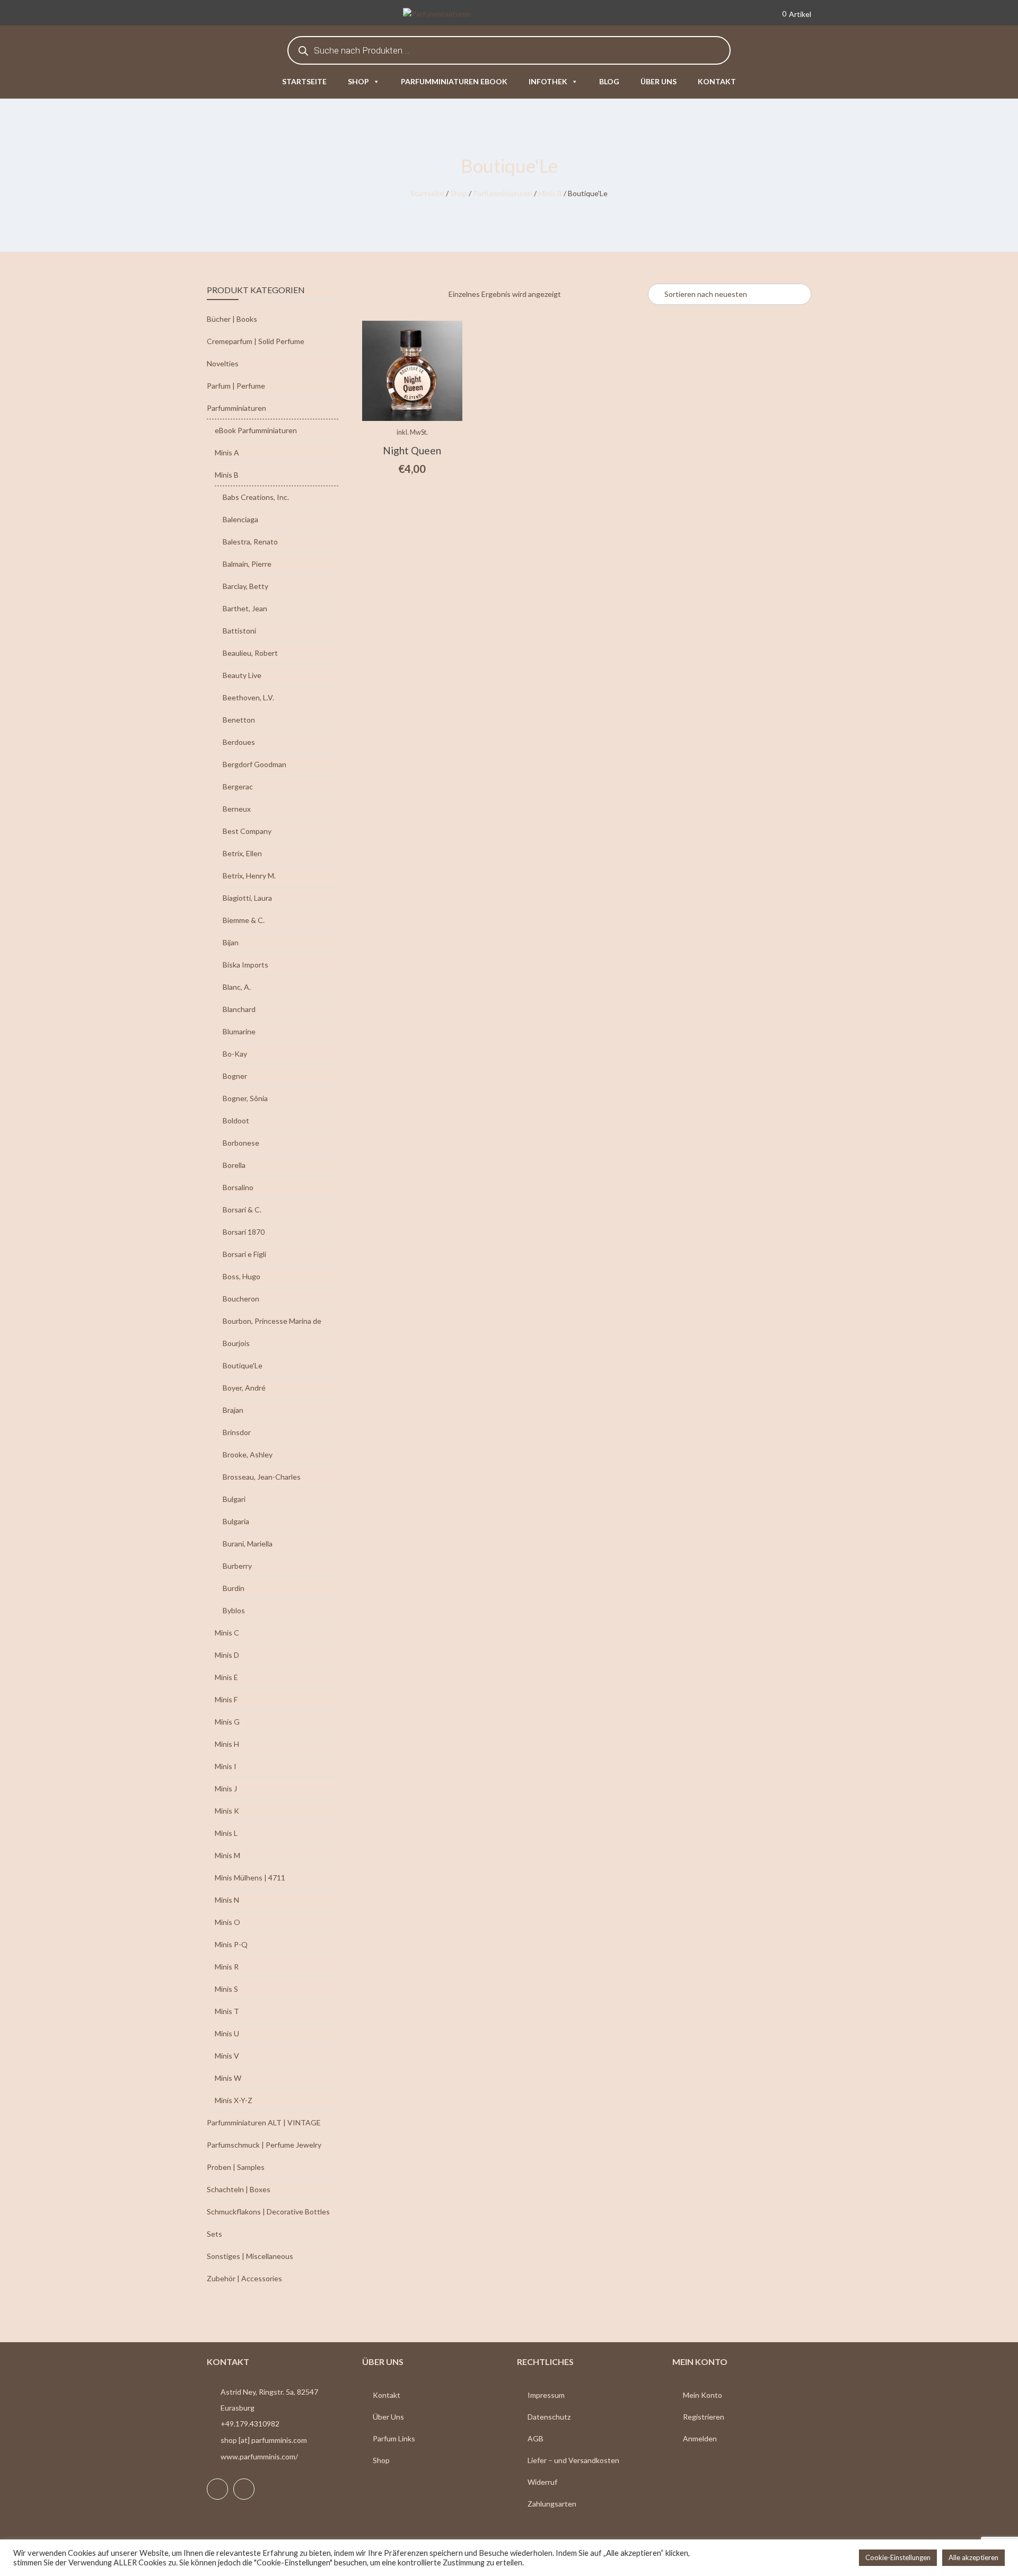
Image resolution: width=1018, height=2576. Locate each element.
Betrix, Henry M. (249, 876)
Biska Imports (245, 965)
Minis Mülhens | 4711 (250, 1878)
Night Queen (412, 450)
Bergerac (238, 786)
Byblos (234, 1610)
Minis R (227, 1967)
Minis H (227, 1744)
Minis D (227, 1655)
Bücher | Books (232, 319)
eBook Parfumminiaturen (256, 430)
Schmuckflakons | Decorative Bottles (268, 2212)
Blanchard (239, 1009)
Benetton (239, 720)
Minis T (227, 2011)
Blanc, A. (237, 987)
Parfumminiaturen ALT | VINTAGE (264, 2122)
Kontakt (717, 81)
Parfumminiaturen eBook (454, 81)
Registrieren (704, 2417)
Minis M (227, 1855)
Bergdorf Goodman (254, 764)
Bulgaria (236, 1521)
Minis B (550, 193)
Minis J (226, 1788)
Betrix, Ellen (242, 853)
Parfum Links (394, 2438)
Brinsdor (237, 1432)
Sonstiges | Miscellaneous (250, 2256)
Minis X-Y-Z (234, 2100)
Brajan (233, 1410)
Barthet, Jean (245, 608)
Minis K (227, 1811)
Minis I (226, 1766)
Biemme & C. (244, 920)
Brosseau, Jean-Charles (262, 1477)
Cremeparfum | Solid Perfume (256, 341)
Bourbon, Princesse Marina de (272, 1321)
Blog (609, 81)
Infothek (548, 81)
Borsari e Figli (244, 1254)
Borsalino (238, 1187)
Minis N (227, 1900)
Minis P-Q (231, 1944)
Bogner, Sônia (245, 1098)
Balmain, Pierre (247, 564)
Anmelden (700, 2438)
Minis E (226, 1677)
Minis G (227, 1722)
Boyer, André (244, 1388)
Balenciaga (240, 519)
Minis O (227, 1922)
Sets (214, 2234)
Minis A (227, 452)
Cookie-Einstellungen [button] (898, 2557)
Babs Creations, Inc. (256, 497)
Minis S (226, 1989)
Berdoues (239, 742)
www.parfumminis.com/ (259, 2456)
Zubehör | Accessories (244, 2278)
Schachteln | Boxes (239, 2189)
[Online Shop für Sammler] (453, 15)
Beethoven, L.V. (248, 697)
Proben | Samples (236, 2167)
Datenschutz (549, 2417)
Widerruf (542, 2482)
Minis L (226, 1833)
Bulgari (234, 1499)
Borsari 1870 (244, 1232)
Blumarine (239, 1031)
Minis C (227, 1633)
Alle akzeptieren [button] (973, 2557)
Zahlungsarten (552, 2504)
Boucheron (241, 1299)
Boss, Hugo (242, 1276)
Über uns (659, 81)
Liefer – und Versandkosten (573, 2460)
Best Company (247, 831)
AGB (536, 2438)
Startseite (304, 81)
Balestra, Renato (250, 542)
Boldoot (236, 1120)
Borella (234, 1165)
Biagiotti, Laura (247, 898)
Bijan (231, 942)
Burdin (234, 1588)
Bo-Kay (235, 1054)
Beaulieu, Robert (250, 653)
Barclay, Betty (245, 586)
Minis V (227, 2056)
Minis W (228, 2078)
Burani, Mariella (248, 1544)
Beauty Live (242, 675)
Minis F (226, 1699)
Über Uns (388, 2417)
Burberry (237, 1566)
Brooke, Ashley (248, 1454)
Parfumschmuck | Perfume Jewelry (264, 2145)
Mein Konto (703, 2395)
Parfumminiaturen (503, 193)
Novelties (223, 363)
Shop (358, 81)
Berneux (237, 809)
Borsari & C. (242, 1210)
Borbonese (241, 1143)
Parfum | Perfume (236, 386)
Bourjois (236, 1343)
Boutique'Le (243, 1365)
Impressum (546, 2395)
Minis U (227, 2033)
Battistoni (239, 631)
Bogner (235, 1076)
